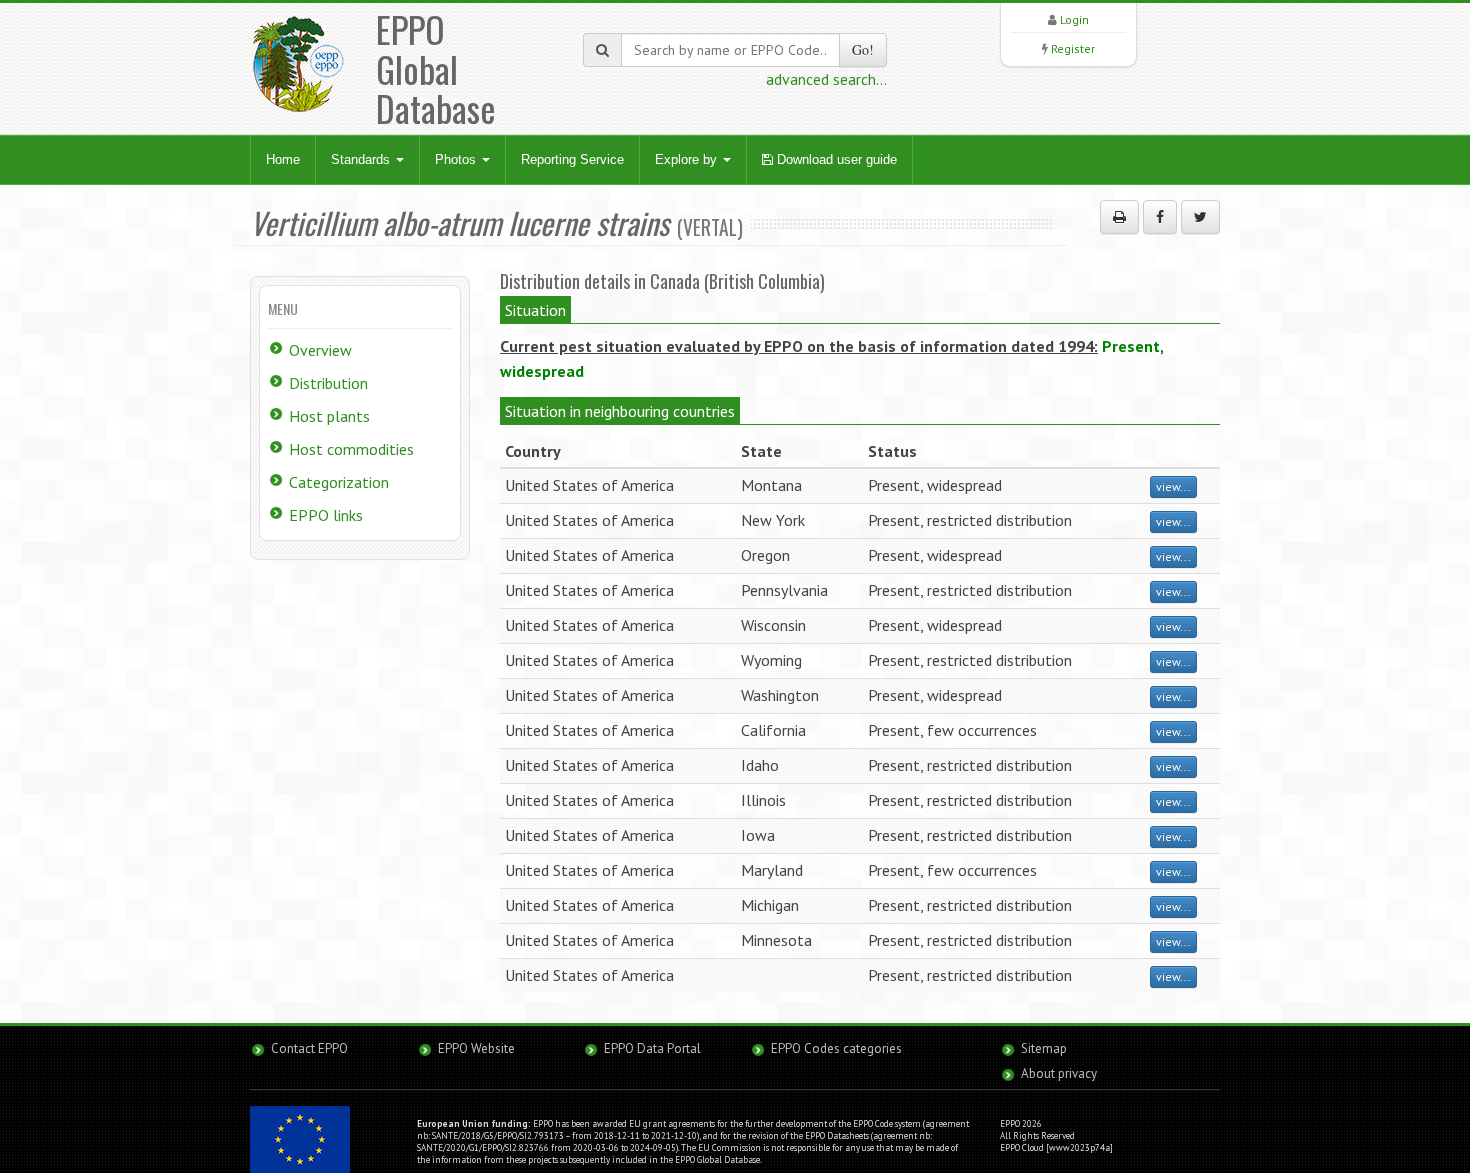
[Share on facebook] (1160, 217)
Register (1073, 48)
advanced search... (826, 79)
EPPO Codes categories (836, 1048)
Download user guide (835, 159)
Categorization (339, 482)
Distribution (328, 383)
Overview (320, 350)
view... (1173, 486)
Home (283, 159)
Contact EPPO (309, 1048)
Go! (863, 49)
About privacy (1059, 1073)
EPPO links (326, 515)
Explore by (688, 159)
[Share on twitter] (1200, 217)
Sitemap (1044, 1048)
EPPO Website (476, 1048)
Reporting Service (572, 159)
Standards (362, 159)
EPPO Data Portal (652, 1048)
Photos (457, 159)
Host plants (329, 416)
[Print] (1119, 217)
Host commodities (351, 449)
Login (1074, 19)
